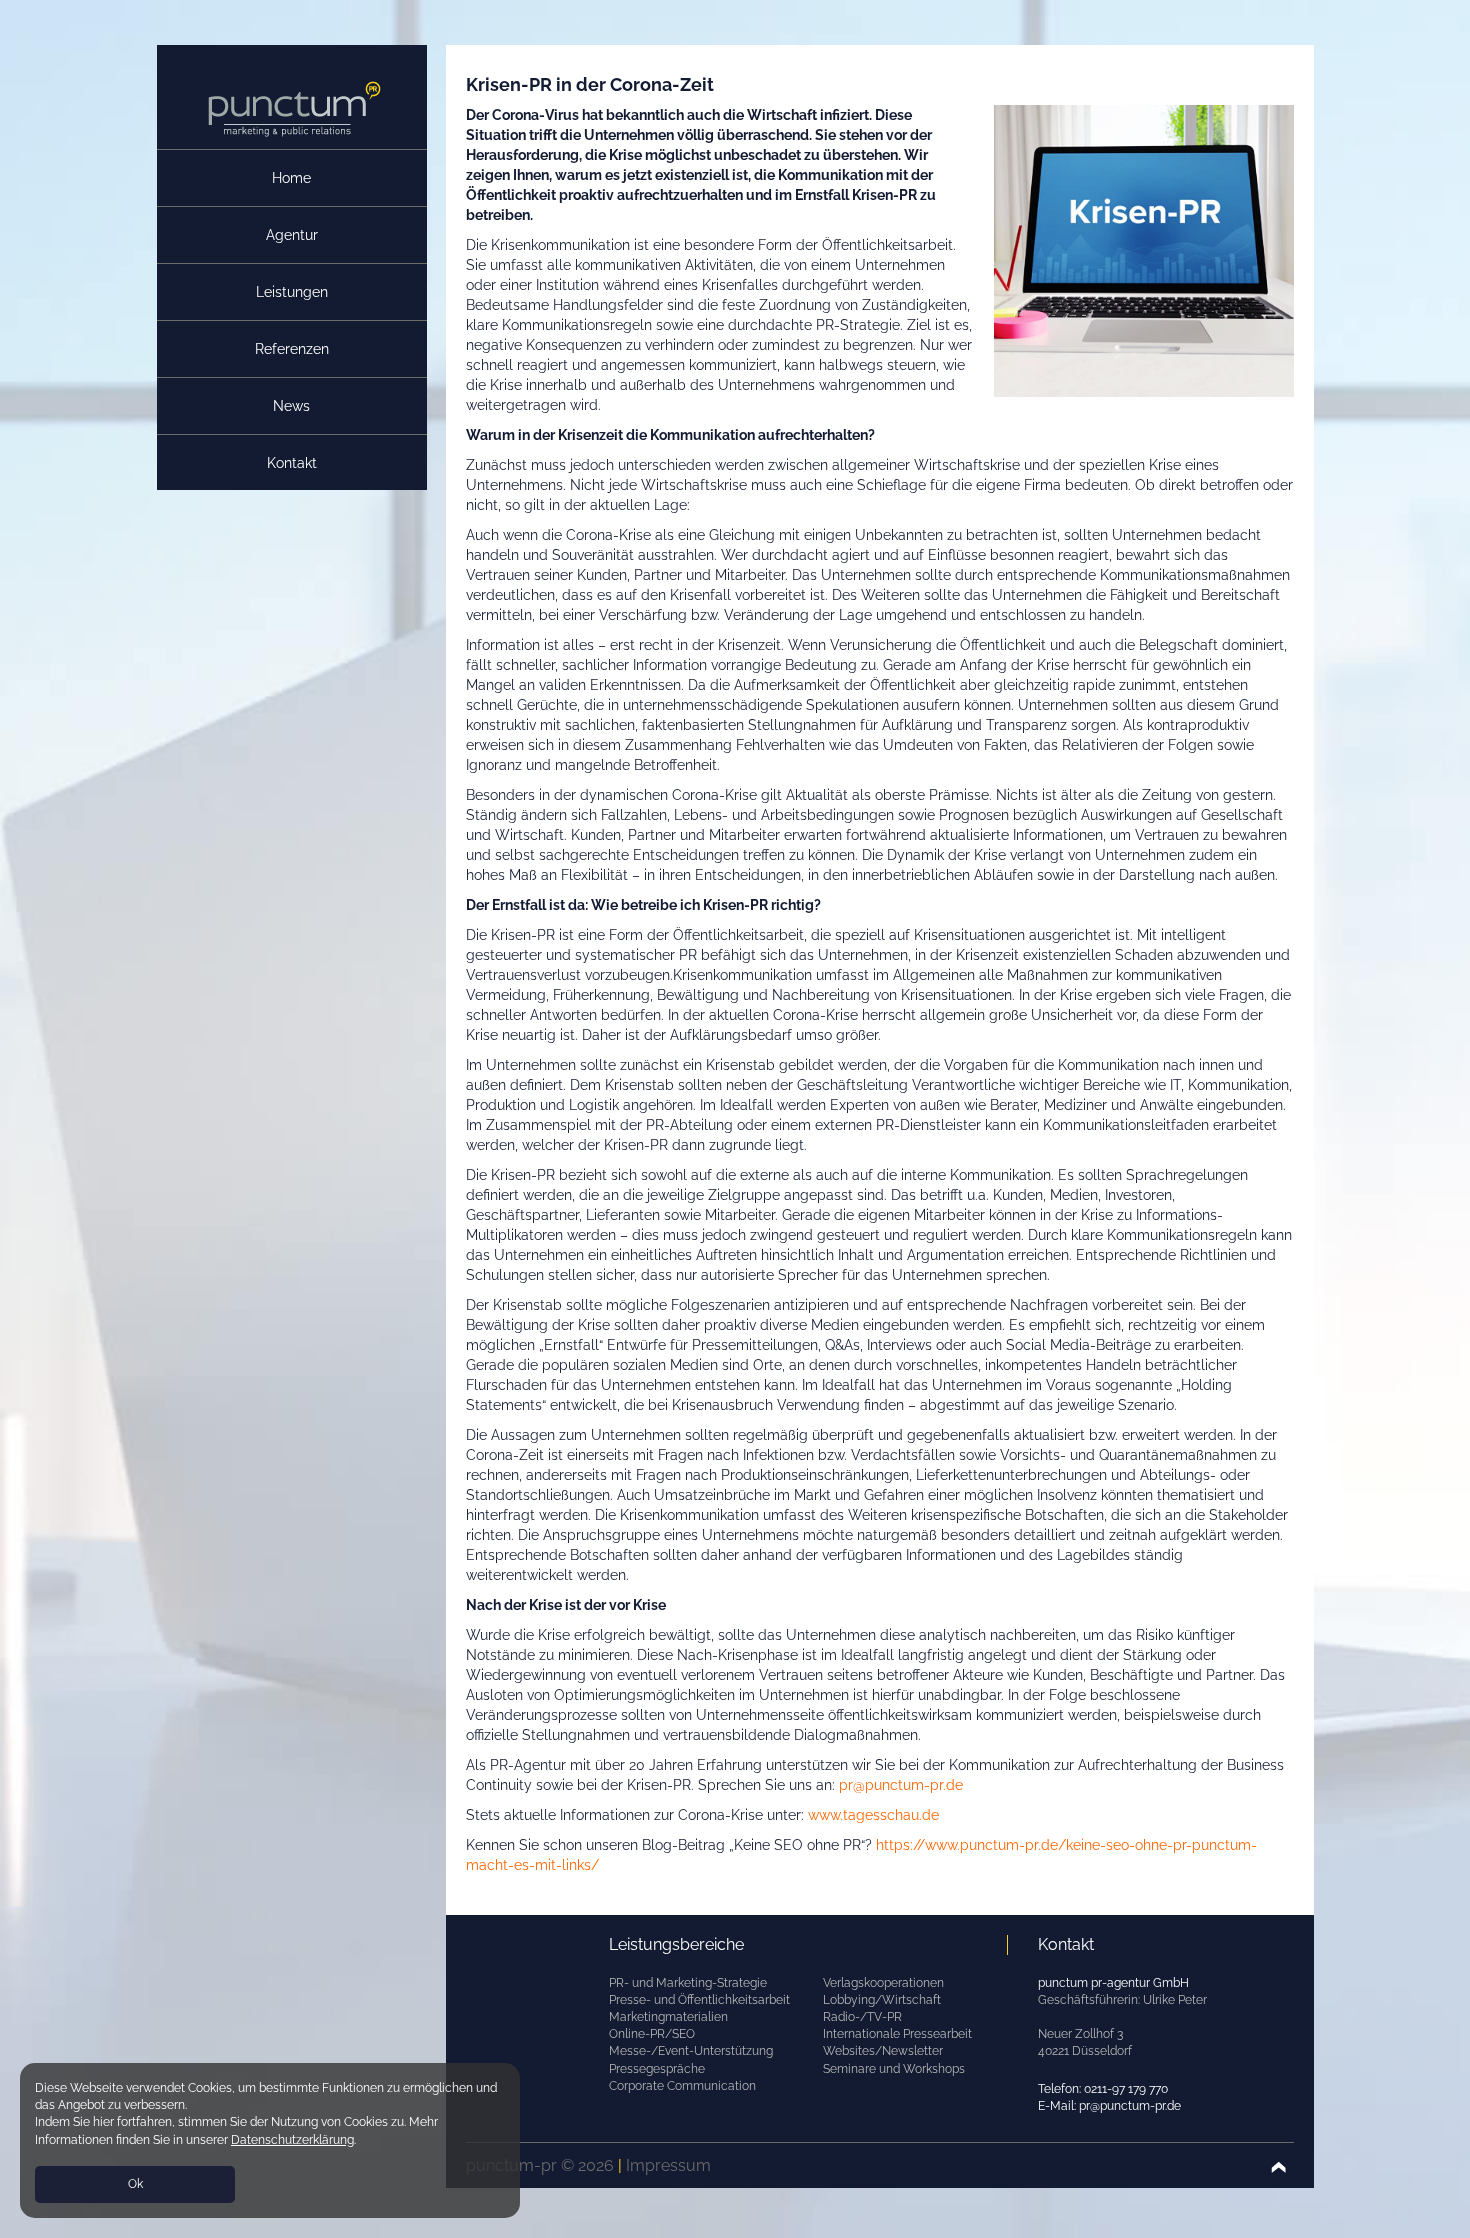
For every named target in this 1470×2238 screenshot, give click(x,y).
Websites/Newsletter (883, 2051)
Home (291, 178)
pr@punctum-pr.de (901, 1785)
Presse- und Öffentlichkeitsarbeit (699, 2000)
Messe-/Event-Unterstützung (691, 2051)
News (291, 406)
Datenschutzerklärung (292, 2140)
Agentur (292, 235)
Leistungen (292, 292)
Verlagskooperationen (883, 1983)
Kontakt (292, 463)
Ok (135, 2184)
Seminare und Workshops (894, 2069)
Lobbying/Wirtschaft (882, 2000)
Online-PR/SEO (652, 2034)
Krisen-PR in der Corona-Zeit (590, 84)
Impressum (668, 2165)
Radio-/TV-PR (862, 2017)
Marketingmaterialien (668, 2017)
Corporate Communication (682, 2086)
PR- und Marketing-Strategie (688, 1983)
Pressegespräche (657, 2069)
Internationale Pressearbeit (897, 2034)
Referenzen (292, 349)
